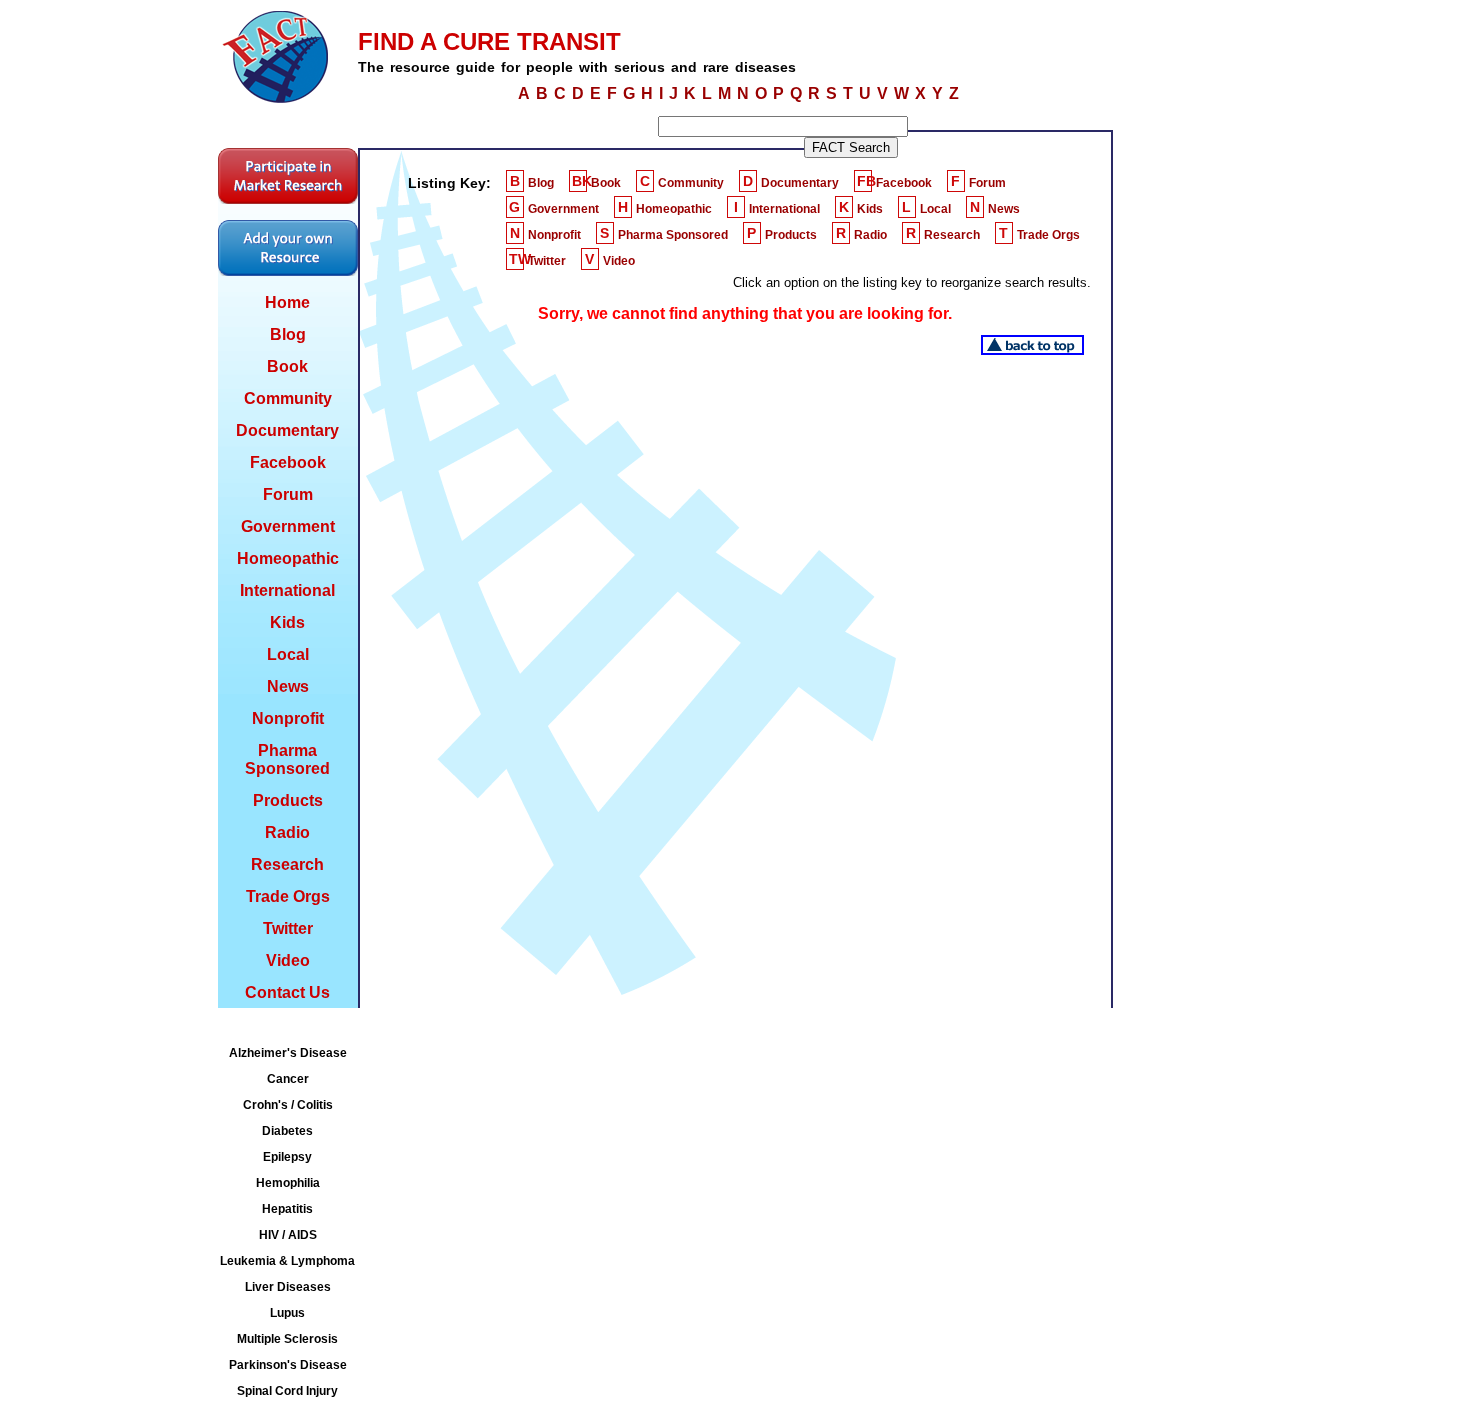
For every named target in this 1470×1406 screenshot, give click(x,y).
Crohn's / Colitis (288, 1105)
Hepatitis (287, 1209)
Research (287, 864)
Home (287, 302)
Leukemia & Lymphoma (287, 1261)
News (288, 686)
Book (287, 366)
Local (288, 654)
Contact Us (287, 992)
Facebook (288, 462)
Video (288, 960)
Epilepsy (287, 1157)
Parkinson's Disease (288, 1365)
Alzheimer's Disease (288, 1053)
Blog (288, 334)
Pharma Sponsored (287, 759)
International (287, 590)
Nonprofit (288, 718)
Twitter (288, 928)
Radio (287, 832)
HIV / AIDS (288, 1235)
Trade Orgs (288, 896)
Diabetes (287, 1131)
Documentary (287, 430)
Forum (288, 494)
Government (288, 526)
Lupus (287, 1313)
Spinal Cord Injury (287, 1391)
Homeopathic (288, 558)
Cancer (288, 1079)
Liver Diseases (288, 1287)
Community (288, 398)
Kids (287, 622)
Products (288, 800)
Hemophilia (288, 1183)
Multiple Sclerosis (287, 1339)
